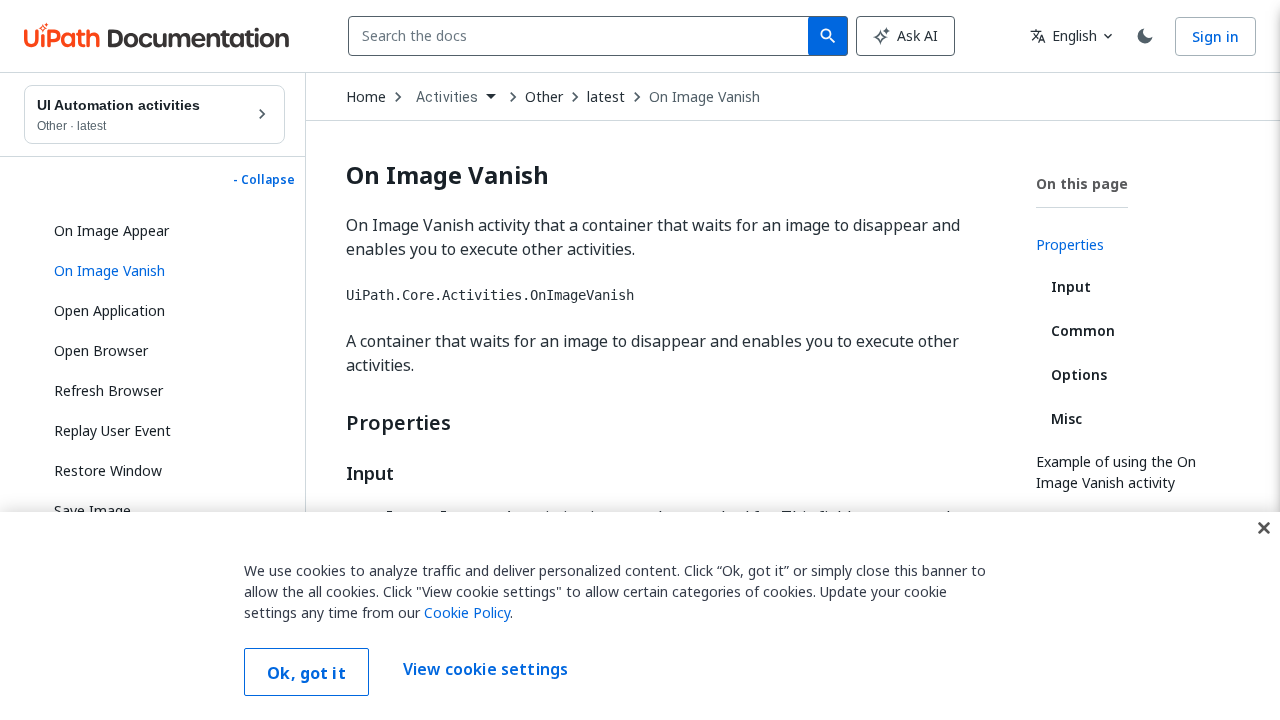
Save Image (92, 510)
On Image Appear (111, 230)
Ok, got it (306, 673)
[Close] (1264, 528)
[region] (640, 616)
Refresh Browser (108, 390)
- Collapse (264, 180)
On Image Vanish (704, 97)
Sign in (1215, 36)
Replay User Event (112, 430)
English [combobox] (1063, 35)
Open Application (109, 310)
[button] (162, 271)
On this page (1082, 183)
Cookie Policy (467, 612)
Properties (398, 423)
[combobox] (582, 36)
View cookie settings (485, 670)
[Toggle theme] (1145, 36)
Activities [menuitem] (447, 97)
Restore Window (108, 470)
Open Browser (101, 350)
